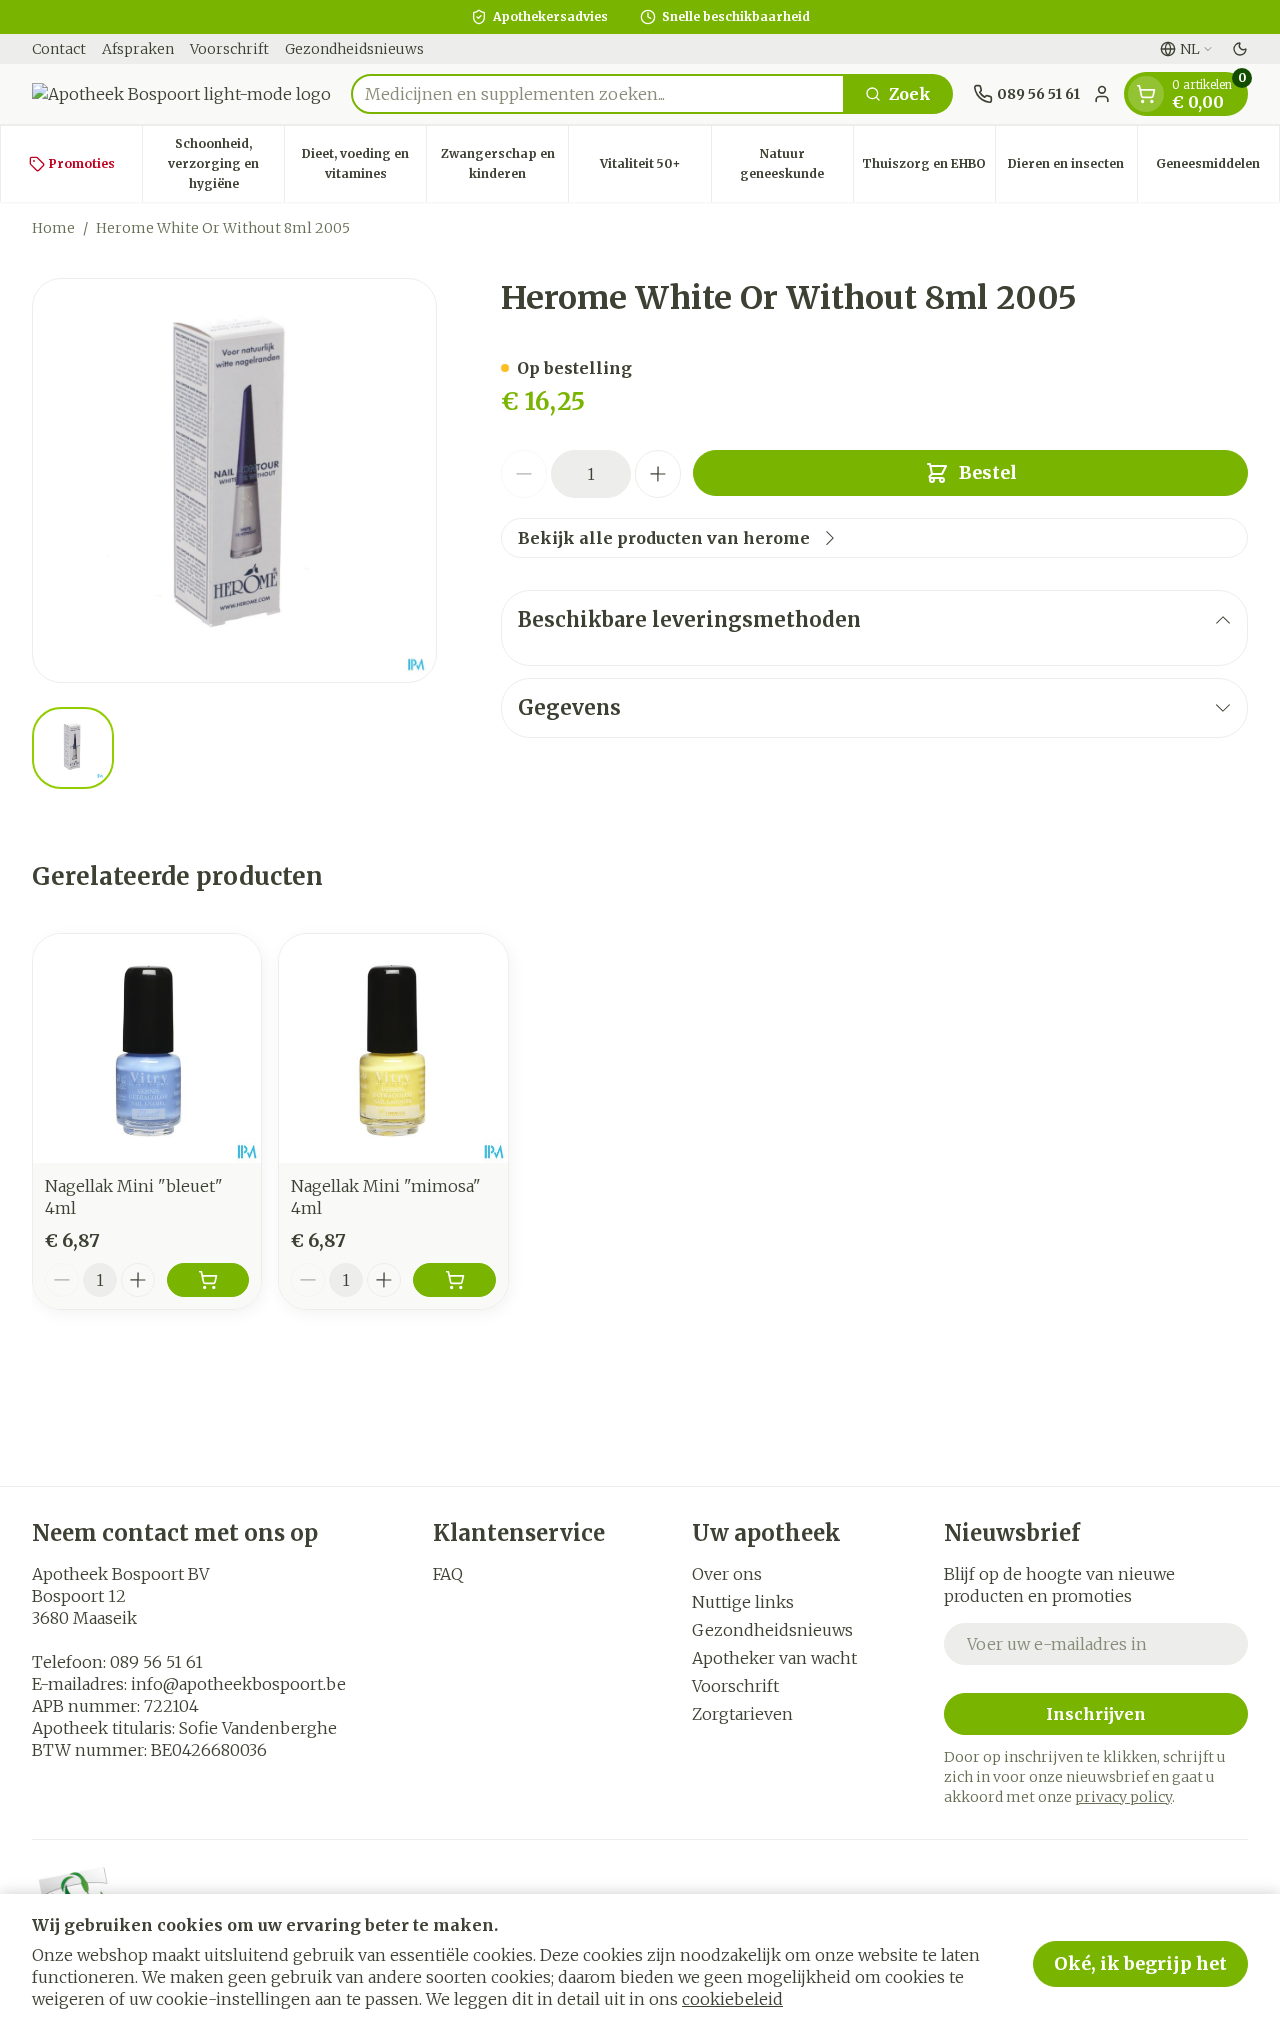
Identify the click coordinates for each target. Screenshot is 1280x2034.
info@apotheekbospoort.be (238, 1684)
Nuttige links (743, 1602)
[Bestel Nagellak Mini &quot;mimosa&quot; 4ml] (454, 1280)
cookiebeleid (732, 1999)
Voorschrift (229, 49)
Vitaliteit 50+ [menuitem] (655, 168)
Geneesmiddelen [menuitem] (1217, 168)
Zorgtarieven (742, 1714)
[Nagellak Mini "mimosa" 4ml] (393, 1048)
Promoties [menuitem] (82, 163)
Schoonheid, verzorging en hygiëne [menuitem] (226, 163)
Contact (59, 49)
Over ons (727, 1574)
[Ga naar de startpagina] (181, 94)
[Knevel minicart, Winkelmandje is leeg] (1146, 94)
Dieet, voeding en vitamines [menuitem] (364, 163)
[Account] (1102, 94)
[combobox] (598, 94)
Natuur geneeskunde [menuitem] (796, 163)
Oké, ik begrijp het (1140, 1963)
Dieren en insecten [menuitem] (1072, 168)
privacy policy (1123, 1797)
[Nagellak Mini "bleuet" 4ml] (147, 1048)
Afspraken (138, 49)
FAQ (448, 1574)
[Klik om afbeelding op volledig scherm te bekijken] (234, 480)
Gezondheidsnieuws (354, 49)
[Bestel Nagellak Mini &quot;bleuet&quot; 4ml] (208, 1280)
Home (53, 228)
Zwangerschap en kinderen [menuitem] (504, 163)
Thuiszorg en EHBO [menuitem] (928, 168)
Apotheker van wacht (774, 1658)
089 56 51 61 (156, 1662)
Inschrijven (1096, 1714)
